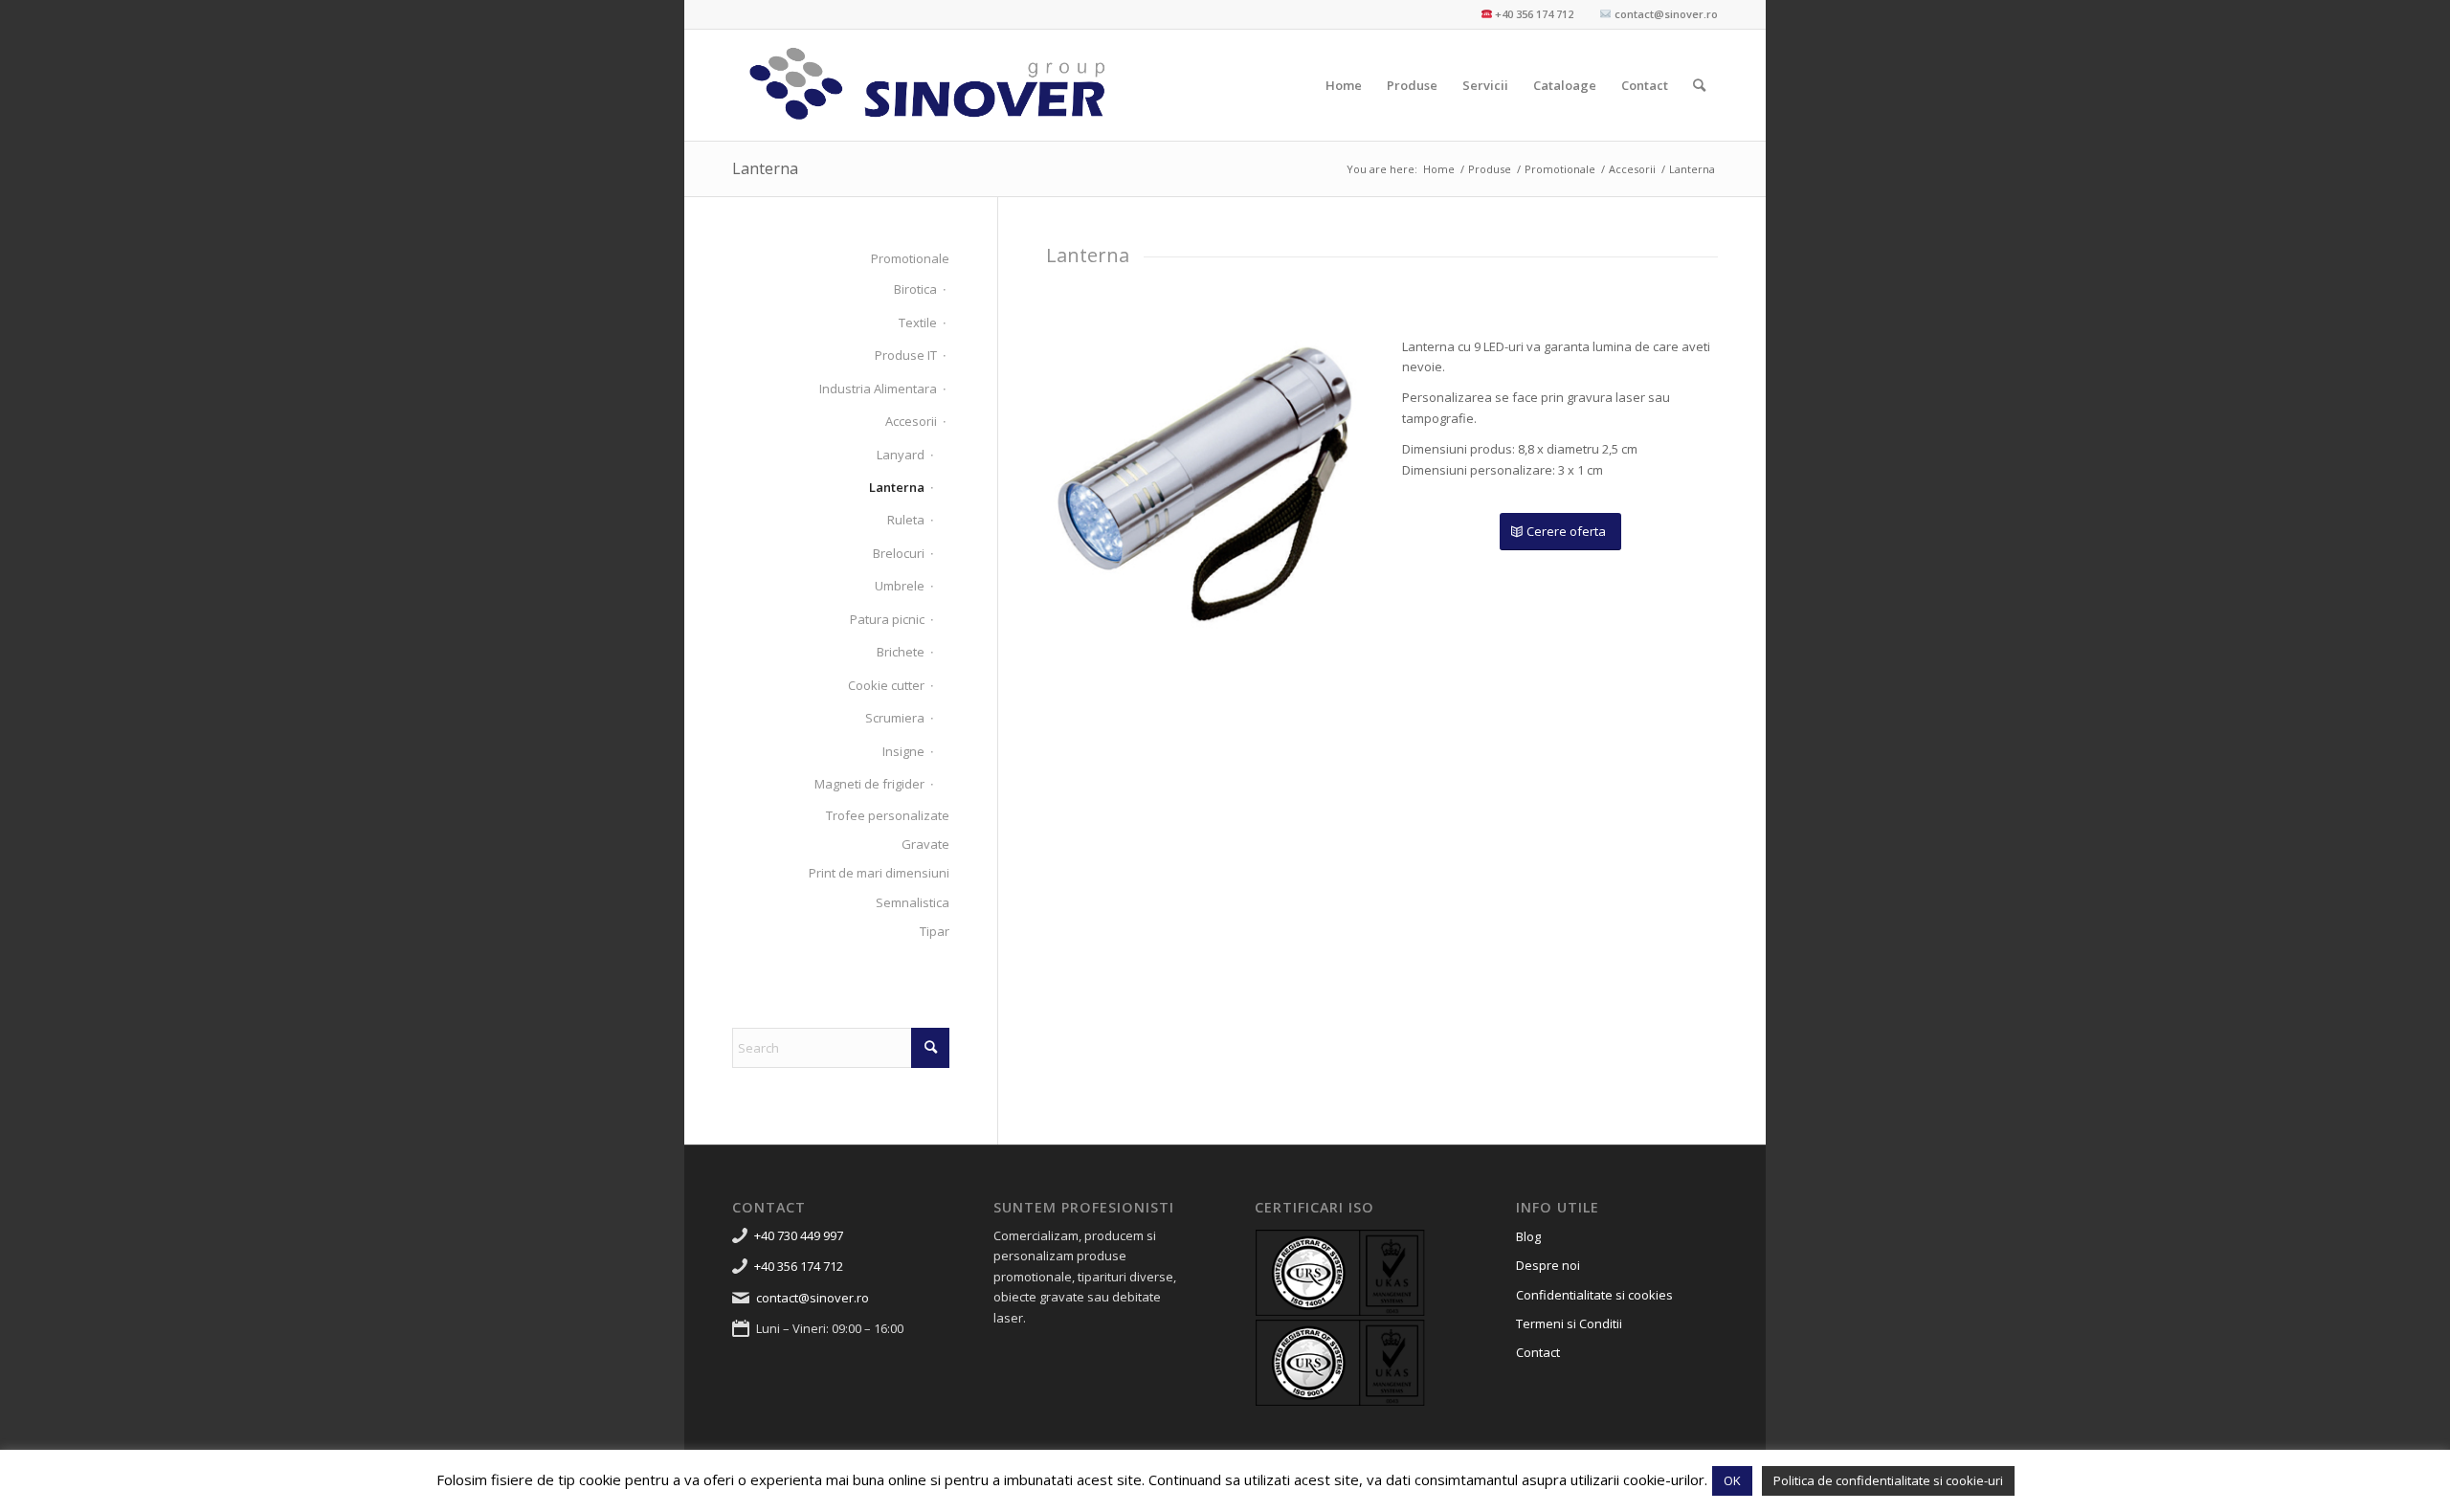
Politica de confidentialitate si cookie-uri (1888, 1480)
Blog (1528, 1236)
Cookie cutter (886, 685)
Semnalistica (913, 902)
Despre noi (1548, 1265)
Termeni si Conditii (1569, 1323)
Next (1319, 483)
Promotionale (910, 258)
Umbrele (900, 586)
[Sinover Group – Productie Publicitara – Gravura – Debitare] (928, 85)
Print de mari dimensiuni (879, 873)
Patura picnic (887, 619)
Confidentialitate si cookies (1594, 1295)
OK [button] (1732, 1480)
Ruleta (906, 520)
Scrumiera (895, 718)
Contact (1538, 1352)
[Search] (1699, 85)
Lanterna (765, 168)
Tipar (935, 931)
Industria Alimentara (878, 389)
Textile (918, 322)
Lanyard (901, 455)
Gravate (925, 844)
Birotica (915, 289)
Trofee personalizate (888, 815)
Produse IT (906, 355)
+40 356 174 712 (799, 1266)
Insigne (903, 751)
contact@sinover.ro (813, 1298)
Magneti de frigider (869, 784)
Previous (1089, 483)
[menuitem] (1344, 85)
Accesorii (911, 421)
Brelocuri (899, 553)
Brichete (901, 652)
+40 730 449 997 (799, 1235)
